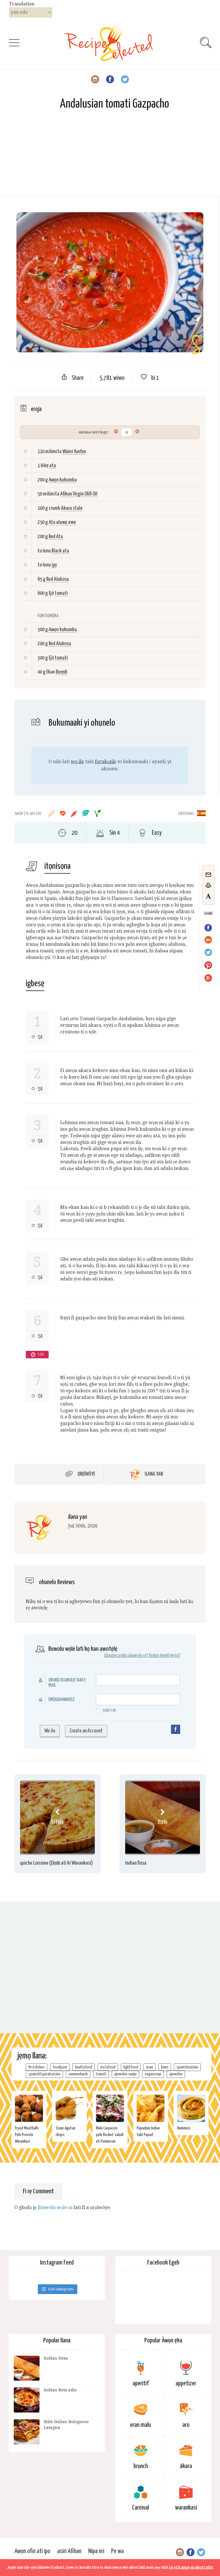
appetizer (186, 2383)
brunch (141, 2466)
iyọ (54, 565)
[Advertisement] (110, 155)
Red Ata (56, 537)
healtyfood (84, 2067)
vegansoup (153, 2074)
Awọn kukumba (63, 480)
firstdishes (37, 2067)
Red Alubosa (58, 579)
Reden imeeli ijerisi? (164, 1656)
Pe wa (117, 2551)
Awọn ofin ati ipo (32, 2551)
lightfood (131, 2067)
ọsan (150, 2067)
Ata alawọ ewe (62, 522)
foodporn (60, 2067)
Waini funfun (74, 452)
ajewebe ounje (125, 2074)
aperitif (141, 2383)
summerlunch (78, 2074)
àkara (186, 2466)
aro (186, 2425)
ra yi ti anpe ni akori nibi (191, 2567)
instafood (108, 2067)
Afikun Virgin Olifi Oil (79, 494)
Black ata (60, 551)
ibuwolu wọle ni (55, 2207)
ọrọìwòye (86, 1474)
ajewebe (176, 2074)
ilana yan (154, 1474)
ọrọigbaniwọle (62, 1700)
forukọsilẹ (106, 762)
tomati (61, 593)
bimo (165, 2067)
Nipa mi (96, 2551)
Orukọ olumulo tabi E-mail (68, 1683)
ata (53, 466)
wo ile (77, 762)
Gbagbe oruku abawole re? (126, 1656)
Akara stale (72, 508)
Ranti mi (109, 1711)
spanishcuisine (187, 2067)
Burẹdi (62, 672)
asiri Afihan (69, 2551)
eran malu (141, 2425)
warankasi (186, 2508)
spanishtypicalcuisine (44, 2074)
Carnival (141, 2508)
